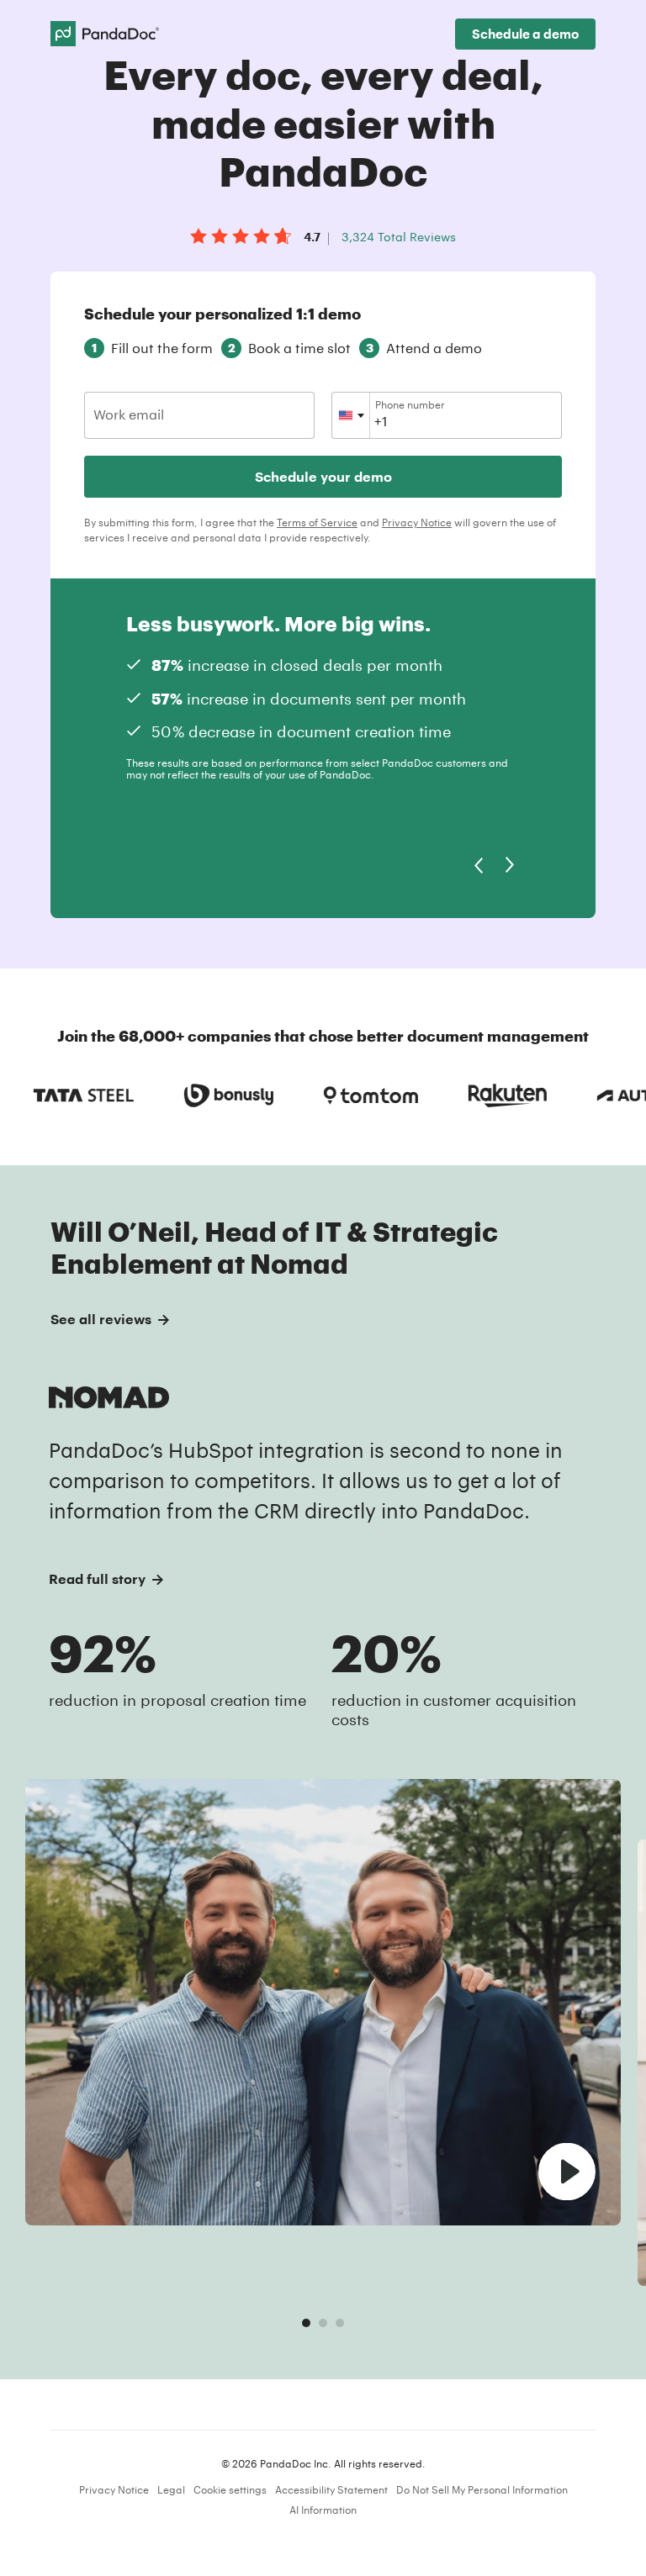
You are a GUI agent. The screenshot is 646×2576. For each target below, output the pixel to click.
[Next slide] (510, 865)
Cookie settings (230, 2489)
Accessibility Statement (331, 2489)
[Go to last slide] (478, 865)
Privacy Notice (417, 522)
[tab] (306, 2323)
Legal (171, 2489)
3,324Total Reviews (399, 237)
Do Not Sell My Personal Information (482, 2489)
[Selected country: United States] (351, 415)
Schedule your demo (323, 476)
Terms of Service (317, 522)
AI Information (323, 2510)
